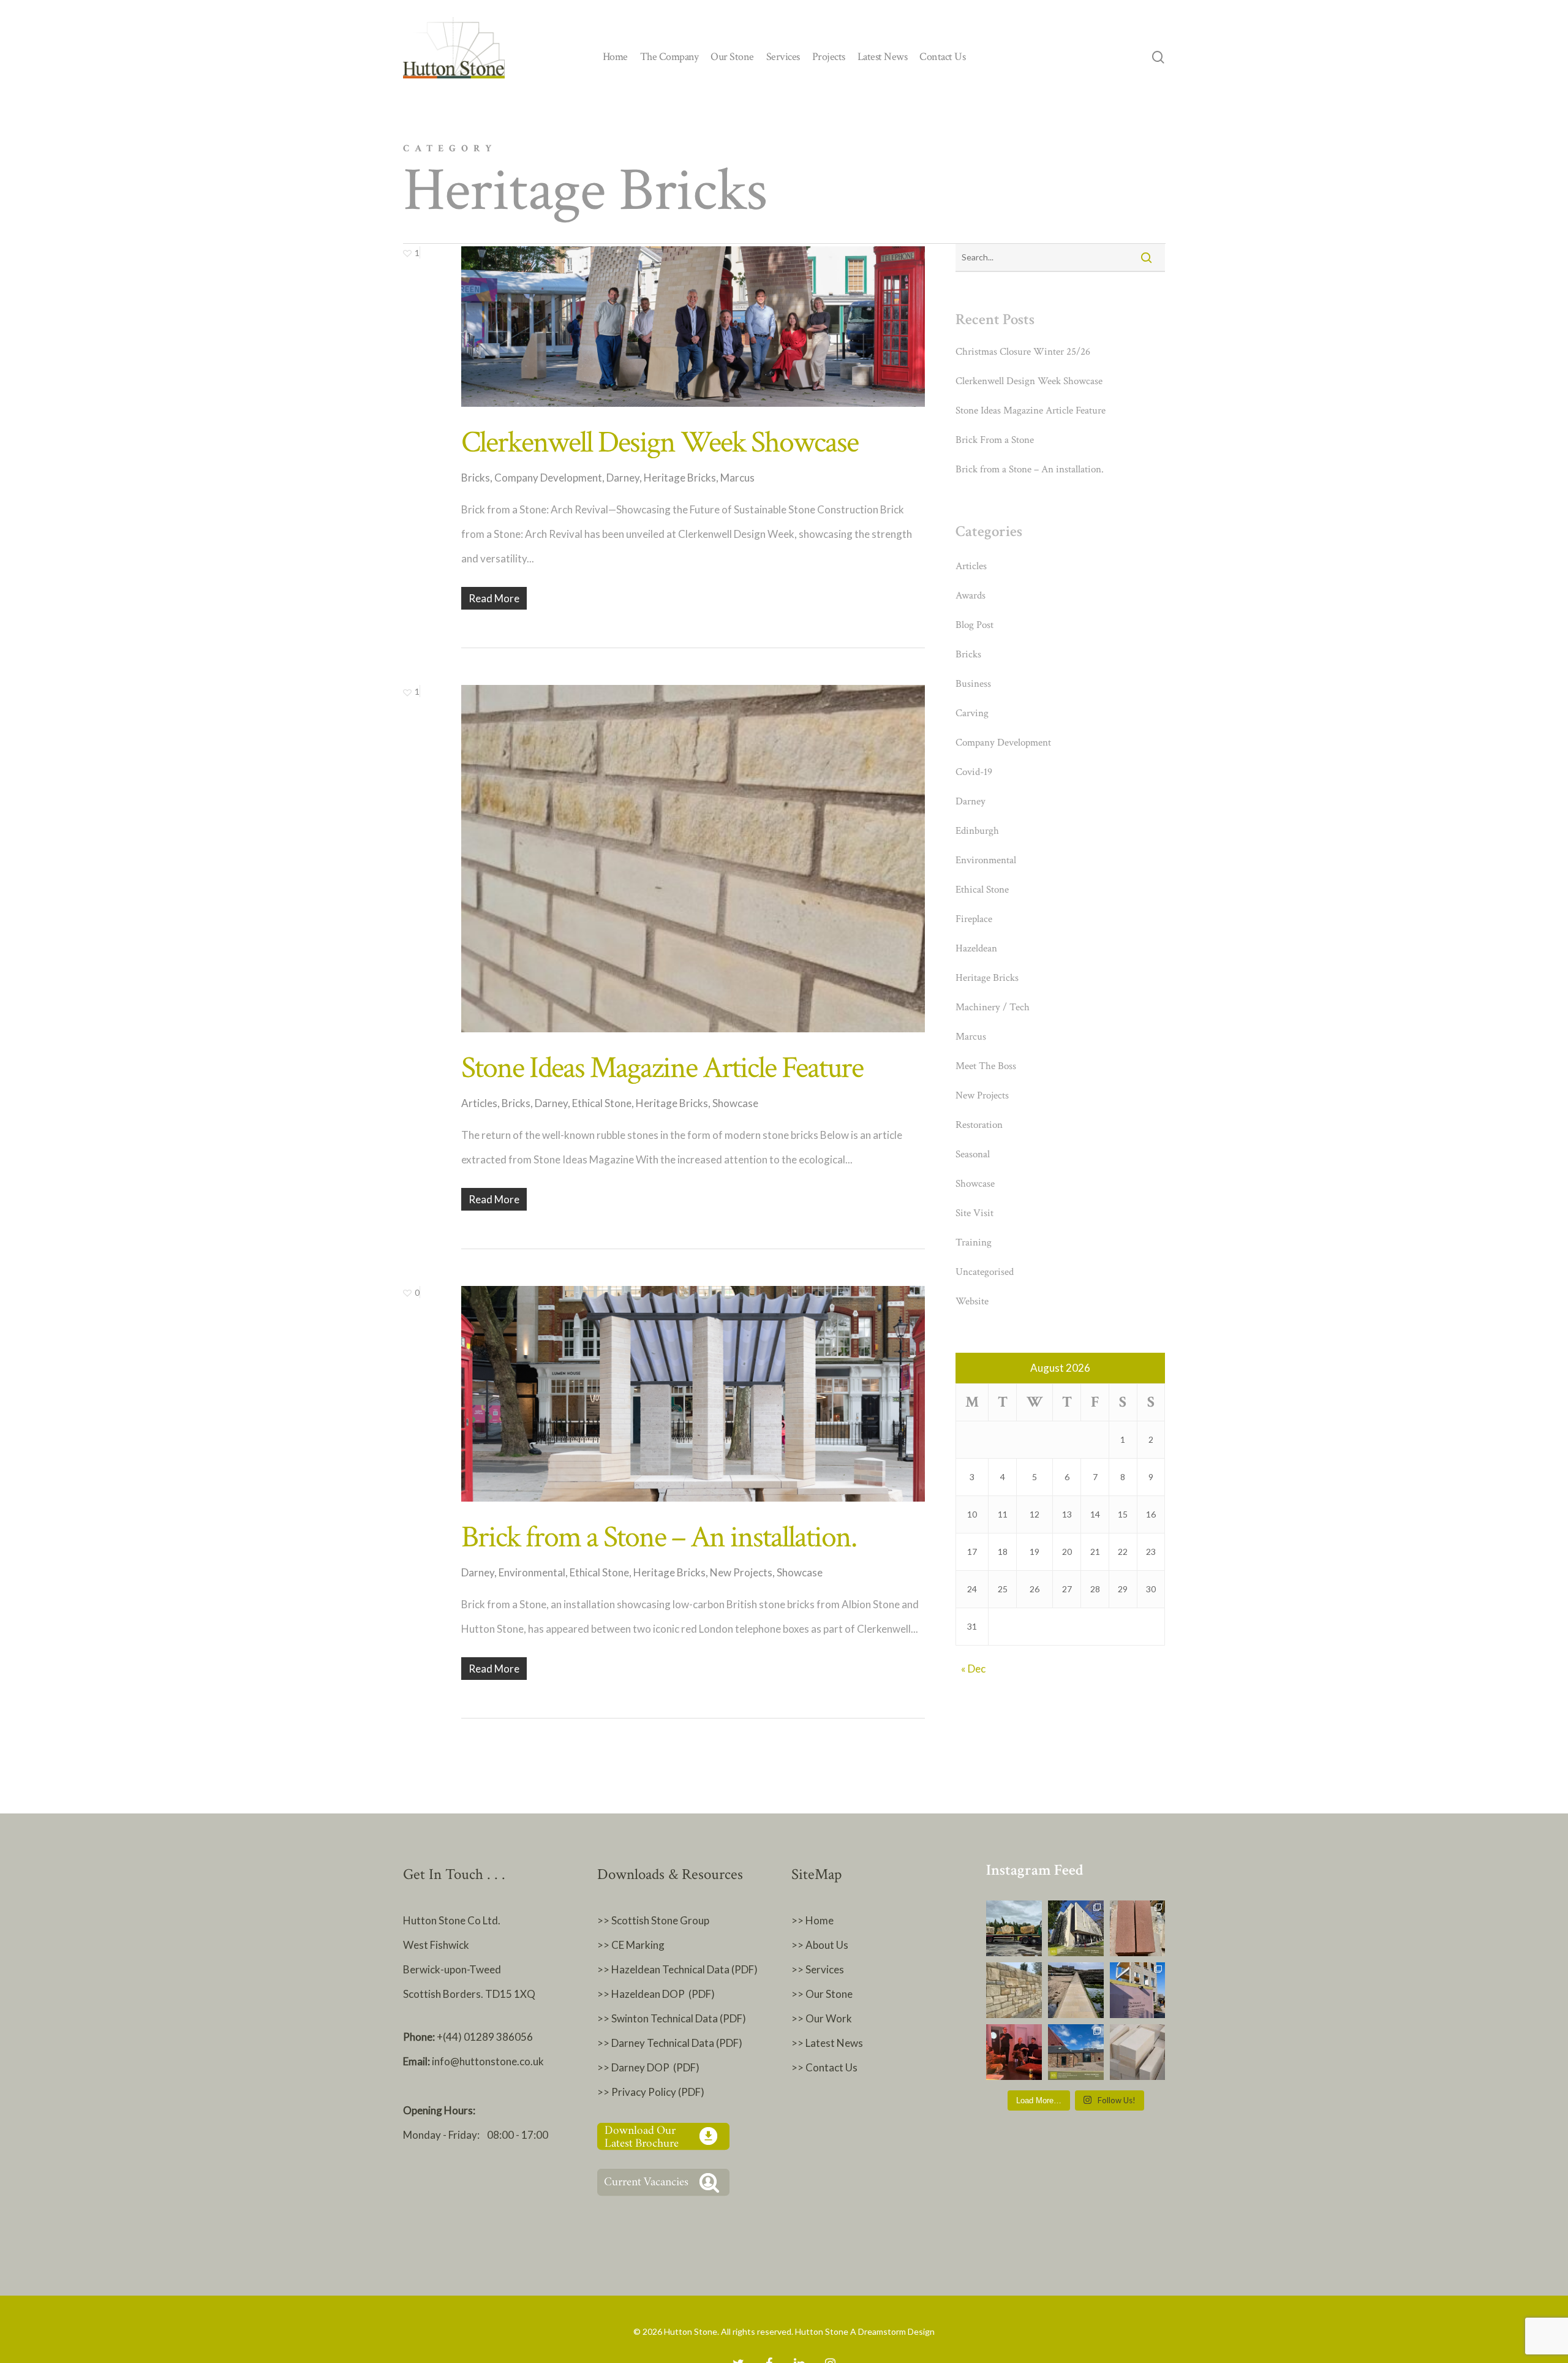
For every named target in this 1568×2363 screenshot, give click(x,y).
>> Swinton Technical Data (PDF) (672, 2018)
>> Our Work (822, 2018)
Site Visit (974, 1213)
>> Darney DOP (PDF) (648, 2067)
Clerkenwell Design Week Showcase (660, 443)
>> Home (812, 1920)
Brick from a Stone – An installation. (659, 1537)
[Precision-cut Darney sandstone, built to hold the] (1076, 1990)
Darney (623, 478)
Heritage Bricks (680, 478)
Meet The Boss (986, 1066)
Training (974, 1242)
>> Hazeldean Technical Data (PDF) (677, 1969)
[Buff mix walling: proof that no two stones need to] (1014, 1990)
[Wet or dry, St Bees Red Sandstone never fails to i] (1138, 1928)
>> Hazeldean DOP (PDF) (656, 1994)
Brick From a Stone (995, 440)
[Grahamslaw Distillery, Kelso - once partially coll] (1076, 2052)
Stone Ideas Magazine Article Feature (662, 1068)
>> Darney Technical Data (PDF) (670, 2043)
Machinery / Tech (993, 1007)
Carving (972, 713)
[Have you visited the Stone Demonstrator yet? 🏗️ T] (1138, 1990)
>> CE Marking (631, 1945)
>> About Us (820, 1945)
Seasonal (973, 1154)
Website (972, 1301)
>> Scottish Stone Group (653, 1920)
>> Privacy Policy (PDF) (652, 2092)
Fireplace (974, 919)
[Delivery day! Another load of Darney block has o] (1014, 1928)
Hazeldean (976, 948)
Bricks (476, 478)
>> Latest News (827, 2043)
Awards (971, 595)
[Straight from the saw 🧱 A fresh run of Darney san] (1138, 2052)
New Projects (741, 1572)
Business (973, 684)
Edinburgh (977, 831)
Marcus (737, 478)
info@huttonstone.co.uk (488, 2061)
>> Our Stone (822, 1994)
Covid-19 (974, 772)
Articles (479, 1103)
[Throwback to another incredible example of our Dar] (1076, 1928)
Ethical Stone (602, 1103)
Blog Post (974, 625)
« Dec (973, 1669)
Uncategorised (985, 1272)
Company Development (548, 478)
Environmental (532, 1572)
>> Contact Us (824, 2067)
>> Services (818, 1969)
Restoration (979, 1125)
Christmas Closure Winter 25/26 (1023, 352)
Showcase (735, 1103)
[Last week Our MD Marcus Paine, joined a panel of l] (1014, 2052)
